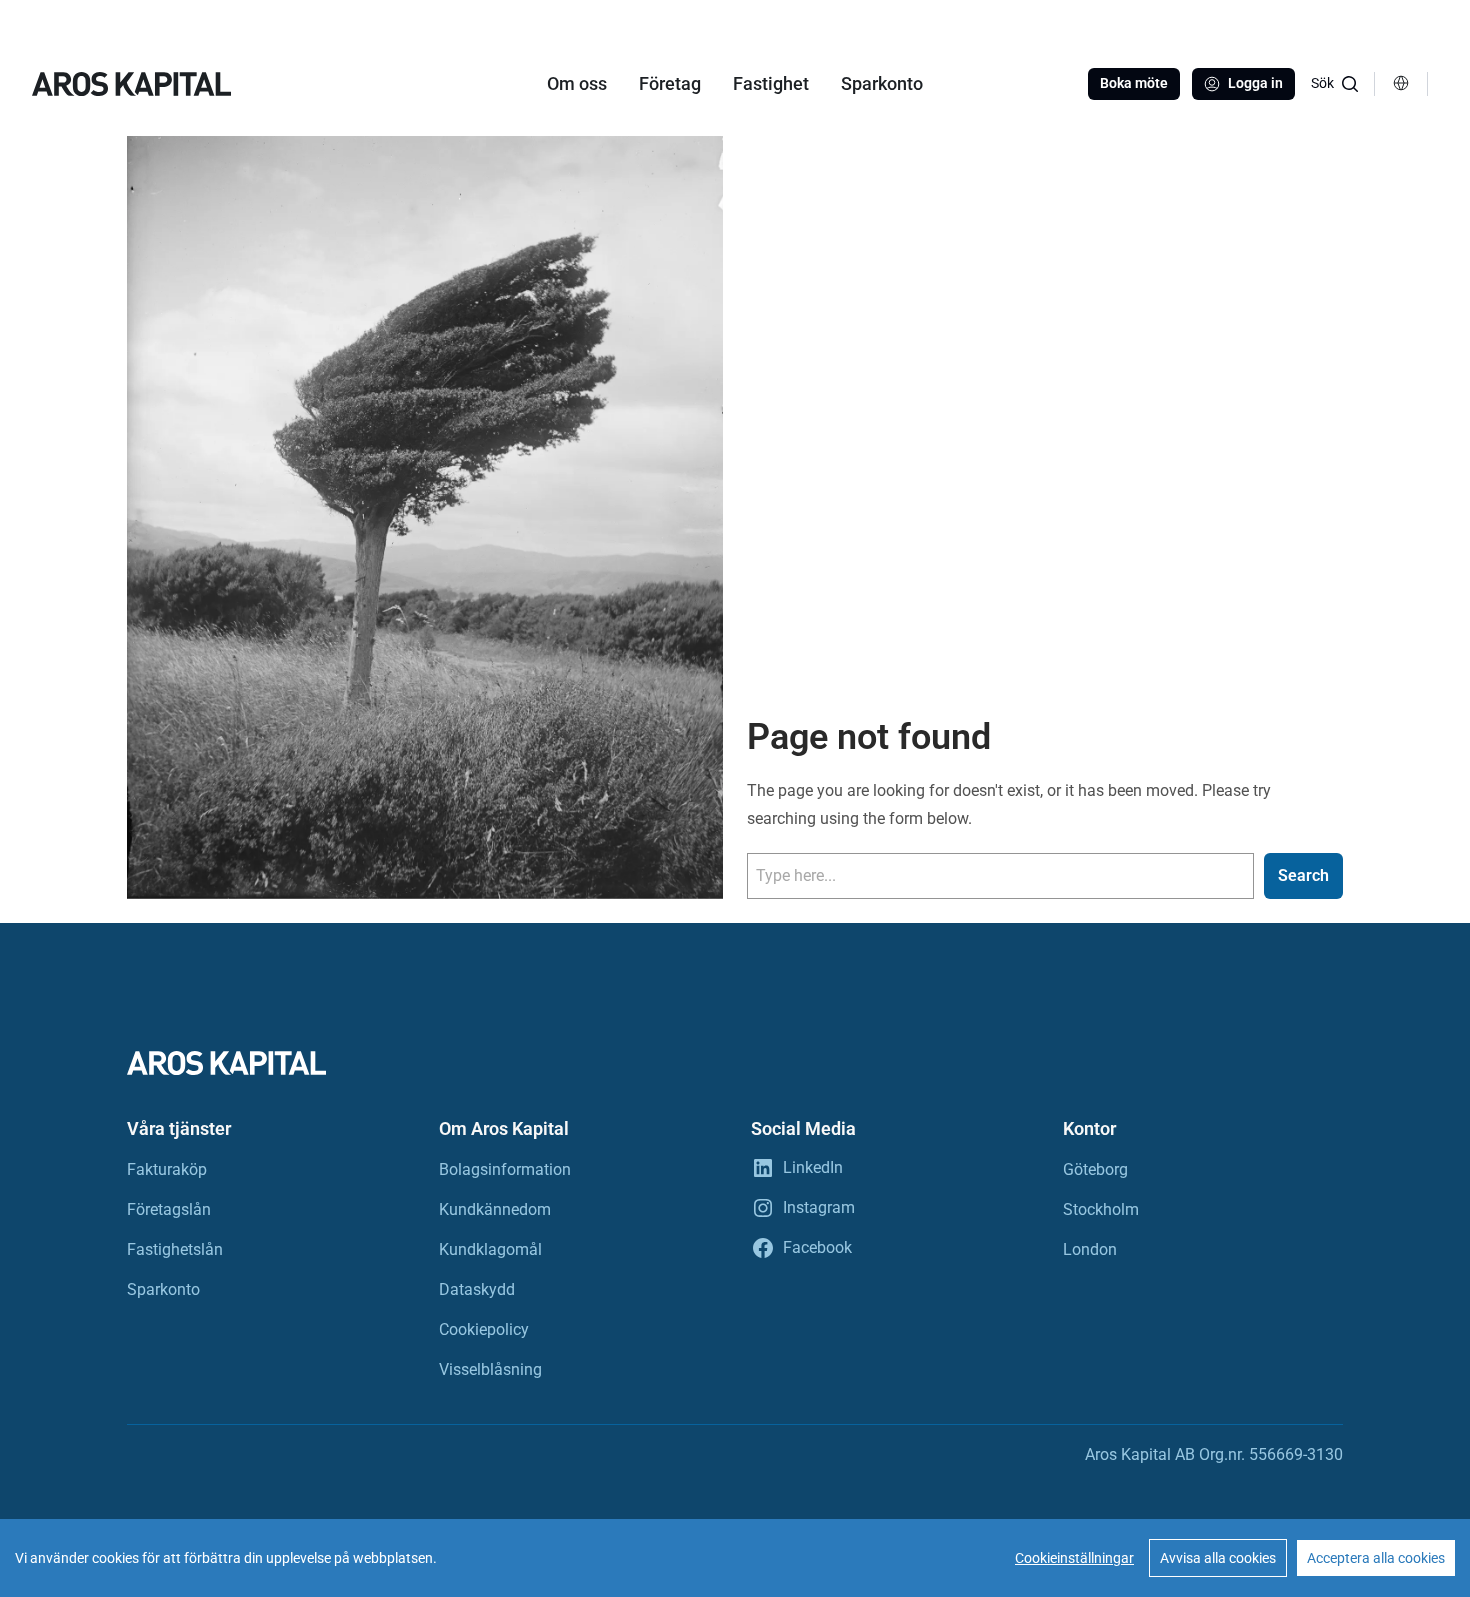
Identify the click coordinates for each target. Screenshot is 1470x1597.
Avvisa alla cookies (1218, 1558)
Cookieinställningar (1074, 1558)
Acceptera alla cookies (1376, 1558)
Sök (1322, 83)
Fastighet (771, 83)
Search (1303, 875)
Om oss (577, 83)
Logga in (1255, 83)
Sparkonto (882, 83)
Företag (670, 83)
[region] (735, 1558)
